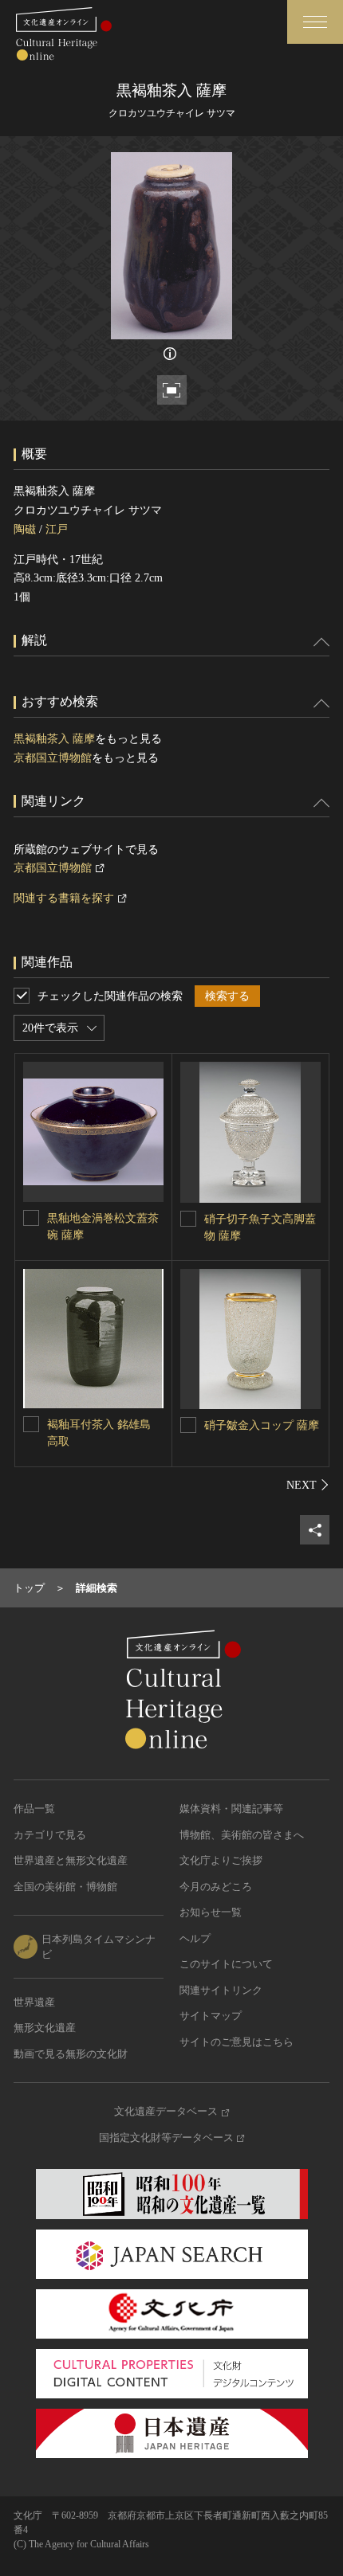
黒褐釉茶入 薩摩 (54, 739)
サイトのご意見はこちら (237, 2042)
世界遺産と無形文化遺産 (71, 1860)
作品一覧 (34, 1809)
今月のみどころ (216, 1887)
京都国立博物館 (53, 758)
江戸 (57, 529)
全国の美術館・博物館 (65, 1887)
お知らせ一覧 (211, 1912)
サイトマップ (211, 2016)
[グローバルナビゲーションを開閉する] (315, 22)
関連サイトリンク (221, 1990)
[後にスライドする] (308, 1485)
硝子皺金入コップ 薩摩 (262, 1425)
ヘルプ (195, 1938)
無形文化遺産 (45, 2028)
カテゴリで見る (50, 1835)
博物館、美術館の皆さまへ (242, 1835)
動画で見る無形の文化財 (71, 2054)
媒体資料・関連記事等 (231, 1809)
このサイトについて (226, 1964)
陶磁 (25, 529)
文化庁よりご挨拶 (221, 1860)
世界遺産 (34, 2002)
